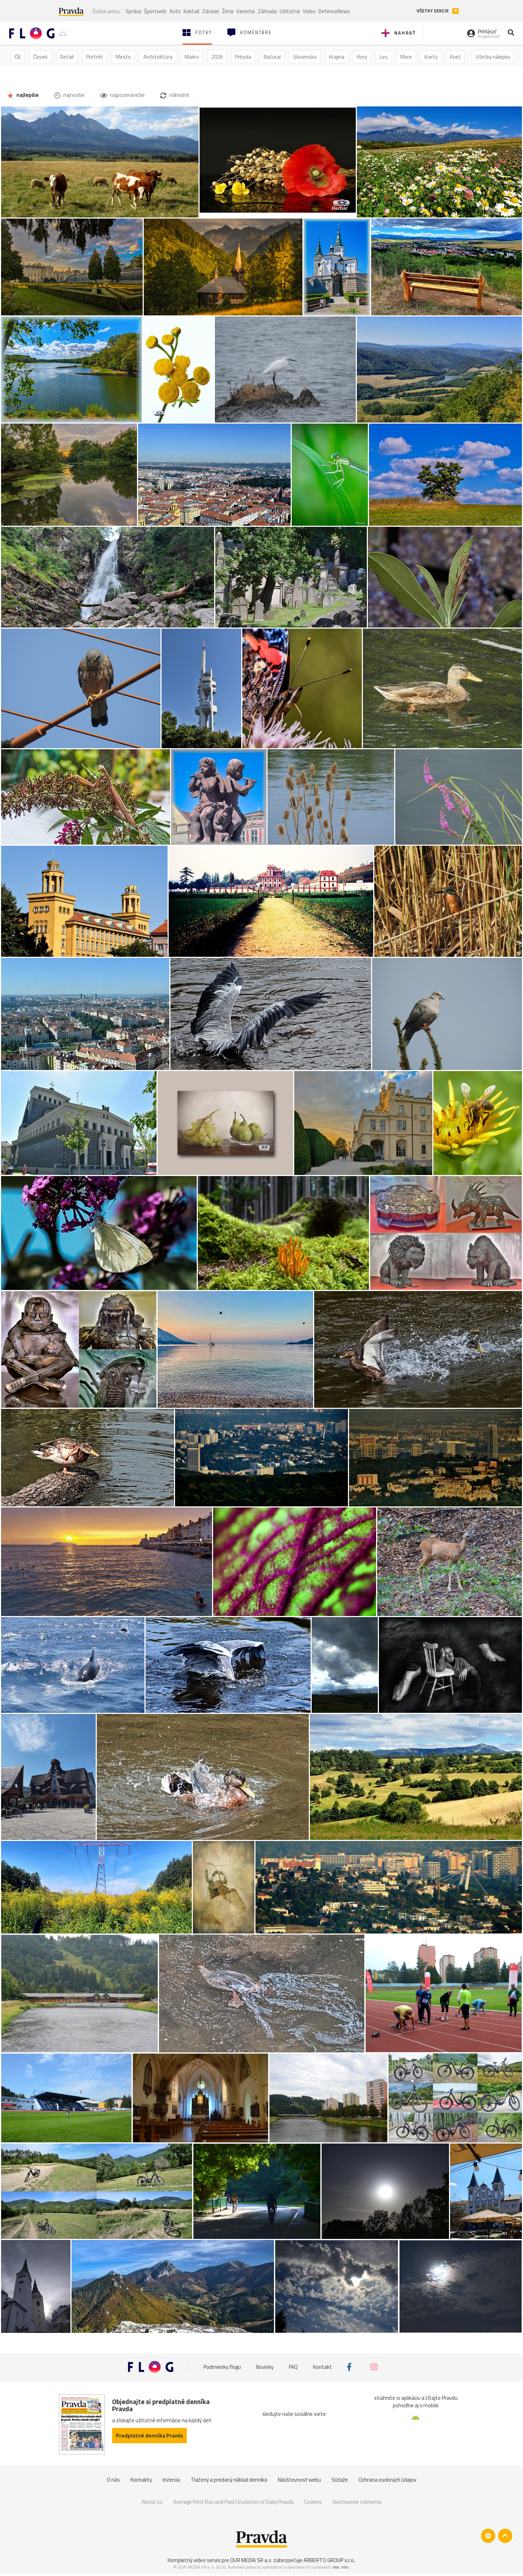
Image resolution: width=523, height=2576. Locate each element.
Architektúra (158, 57)
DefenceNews (334, 11)
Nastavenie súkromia (357, 2502)
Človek (40, 57)
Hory (362, 57)
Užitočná (290, 11)
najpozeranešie (127, 95)
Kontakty (141, 2480)
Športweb (155, 11)
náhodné (179, 95)
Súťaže (340, 2480)
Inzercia (171, 2480)
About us (152, 2502)
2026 (217, 57)
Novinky (265, 2367)
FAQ (293, 2367)
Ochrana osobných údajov (387, 2480)
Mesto (123, 57)
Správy (133, 11)
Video (309, 11)
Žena (228, 11)
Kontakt (323, 2367)
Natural (272, 57)
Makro (192, 57)
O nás (113, 2480)
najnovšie (73, 95)
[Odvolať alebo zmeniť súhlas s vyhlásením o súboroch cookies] (488, 2536)
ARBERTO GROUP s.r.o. (329, 2560)
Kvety (431, 57)
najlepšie (27, 95)
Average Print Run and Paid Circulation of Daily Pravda (233, 2502)
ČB (18, 57)
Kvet (455, 57)
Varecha (245, 11)
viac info (341, 2567)
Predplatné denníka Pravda (149, 2436)
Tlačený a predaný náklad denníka (229, 2480)
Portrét (95, 57)
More (406, 57)
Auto (175, 11)
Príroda (243, 57)
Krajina (337, 57)
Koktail (191, 11)
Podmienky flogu (222, 2367)
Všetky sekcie (433, 11)
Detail (67, 57)
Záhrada (267, 11)
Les (384, 57)
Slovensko (305, 57)
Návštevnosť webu (299, 2480)
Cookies (313, 2502)
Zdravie (211, 11)
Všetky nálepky (493, 57)
